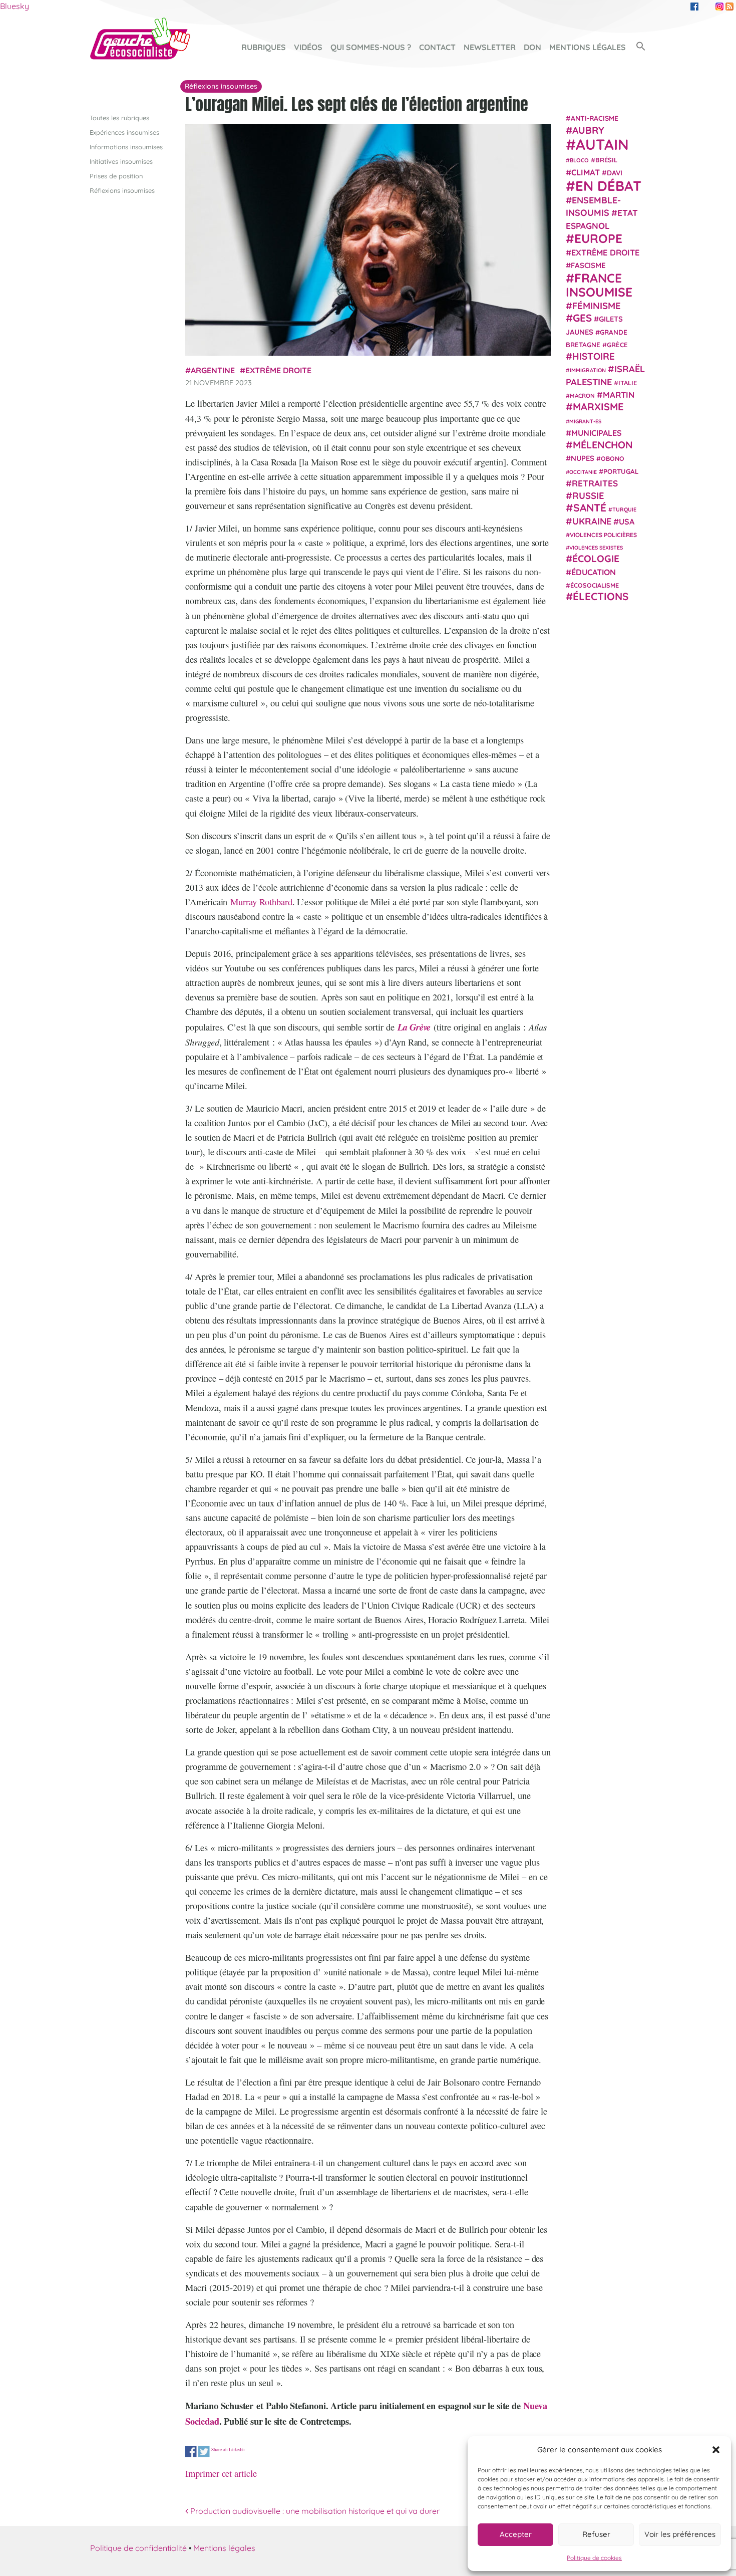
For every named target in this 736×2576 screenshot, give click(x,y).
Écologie (596, 559)
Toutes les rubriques (119, 118)
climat (586, 172)
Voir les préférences (680, 2534)
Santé (590, 507)
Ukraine (592, 521)
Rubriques (264, 47)
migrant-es (585, 421)
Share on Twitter (204, 2452)
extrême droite (278, 370)
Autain (602, 144)
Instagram (719, 7)
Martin (619, 394)
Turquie (624, 509)
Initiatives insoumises (121, 161)
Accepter (516, 2534)
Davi (615, 172)
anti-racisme (595, 118)
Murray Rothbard (261, 902)
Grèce (617, 344)
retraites (595, 483)
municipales (597, 432)
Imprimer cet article (221, 2473)
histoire (594, 356)
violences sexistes (596, 547)
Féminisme (597, 305)
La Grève (414, 1027)
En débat (608, 185)
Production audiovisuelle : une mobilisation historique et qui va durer (314, 2511)
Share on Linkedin (228, 2449)
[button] (716, 2450)
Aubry (588, 130)
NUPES (583, 458)
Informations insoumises (126, 147)
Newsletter (490, 47)
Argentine (213, 370)
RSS (729, 7)
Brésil (606, 159)
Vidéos (308, 47)
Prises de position (116, 176)
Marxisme (598, 406)
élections (601, 596)
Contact (437, 47)
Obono (613, 458)
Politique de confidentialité (138, 2548)
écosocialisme (595, 585)
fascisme (588, 265)
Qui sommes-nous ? (371, 47)
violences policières (603, 534)
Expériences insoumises (124, 132)
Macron (582, 395)
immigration (588, 370)
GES (582, 318)
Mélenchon (603, 444)
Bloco (579, 160)
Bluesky (15, 6)
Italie (628, 382)
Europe (598, 238)
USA (627, 521)
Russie (588, 495)
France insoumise (599, 284)
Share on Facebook (191, 2452)
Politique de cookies (594, 2558)
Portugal (621, 471)
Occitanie (583, 471)
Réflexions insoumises (122, 190)
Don (532, 47)
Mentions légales (588, 47)
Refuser (596, 2534)
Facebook (694, 7)
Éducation (594, 572)
